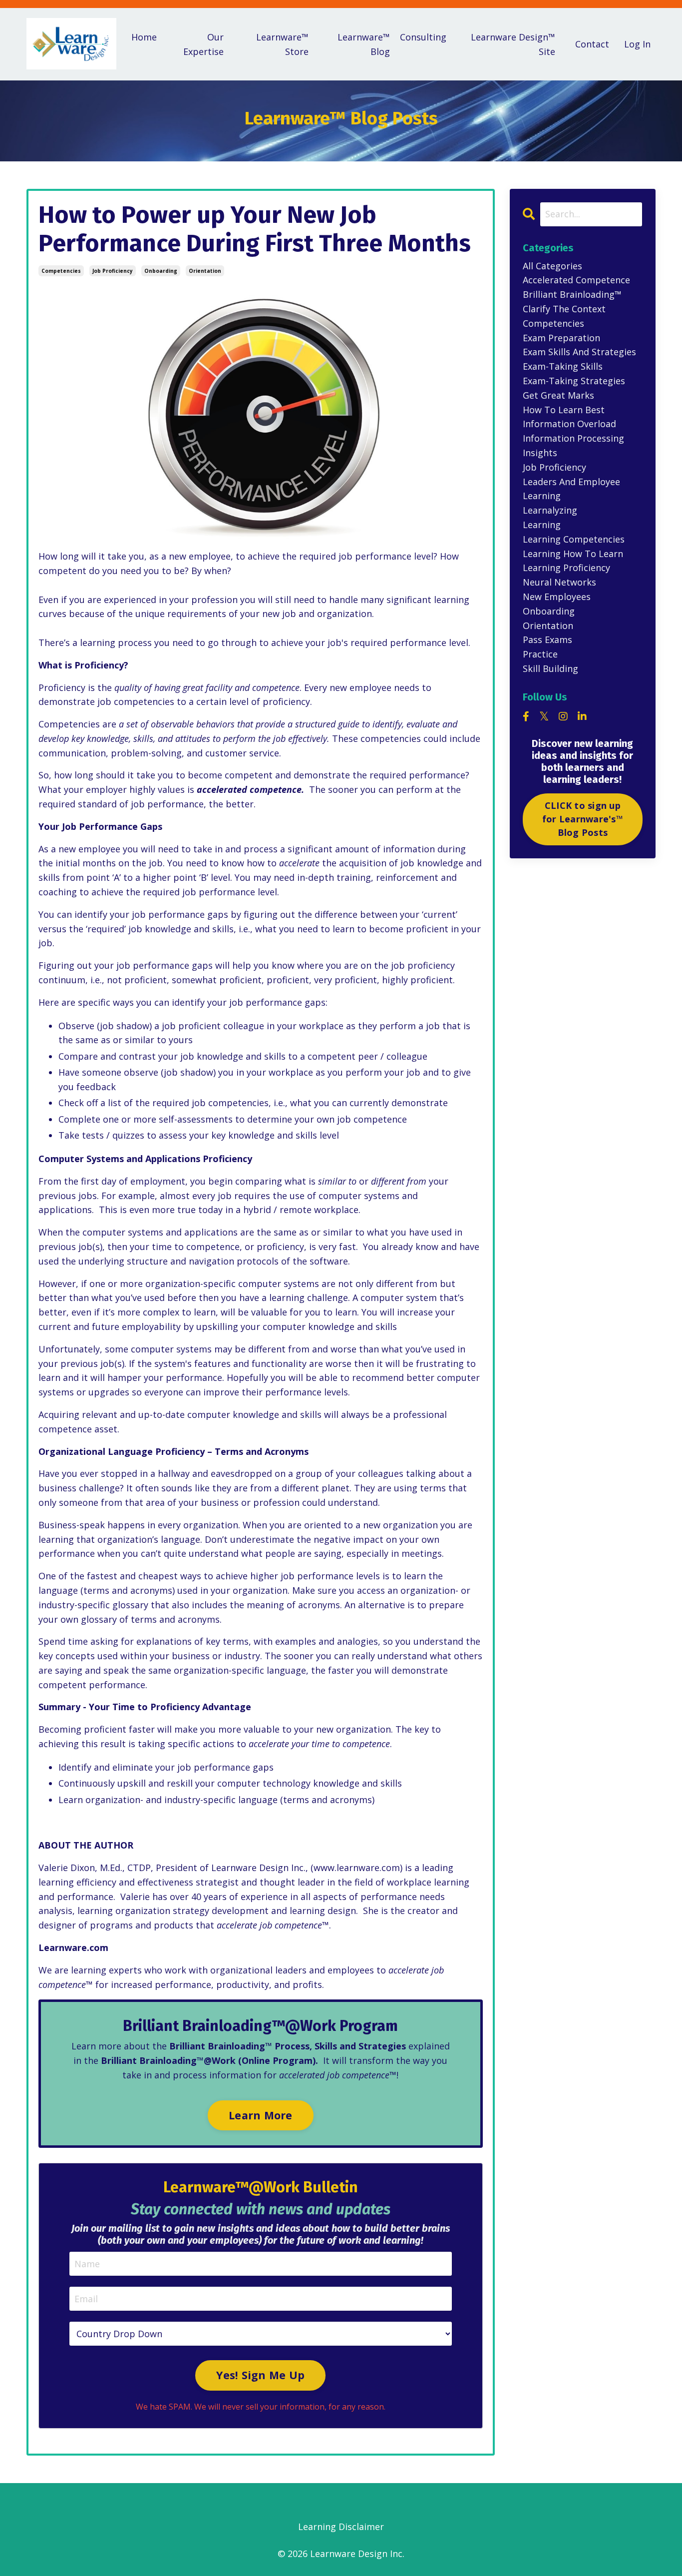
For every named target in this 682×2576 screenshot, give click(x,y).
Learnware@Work (231, 2187)
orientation (205, 271)
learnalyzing (550, 510)
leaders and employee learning (571, 489)
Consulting (423, 37)
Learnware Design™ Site (513, 44)
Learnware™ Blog (364, 44)
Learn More (261, 2115)
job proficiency (113, 271)
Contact (592, 44)
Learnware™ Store (282, 44)
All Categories (552, 266)
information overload (569, 424)
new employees (557, 597)
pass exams (547, 640)
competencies (61, 271)
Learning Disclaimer (341, 2527)
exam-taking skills (563, 366)
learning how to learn (573, 554)
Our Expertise (203, 44)
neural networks (559, 582)
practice (540, 654)
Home (144, 37)
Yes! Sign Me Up (260, 2375)
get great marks (558, 395)
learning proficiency (566, 568)
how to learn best (564, 410)
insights (540, 453)
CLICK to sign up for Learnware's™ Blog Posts (583, 819)
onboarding (161, 271)
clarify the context (564, 309)
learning (542, 525)
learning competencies (574, 539)
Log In (637, 44)
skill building (550, 668)
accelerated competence (576, 280)
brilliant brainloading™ (572, 294)
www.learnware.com (357, 1868)
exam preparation (561, 338)
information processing (573, 438)
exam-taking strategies (574, 381)
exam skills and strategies (579, 352)
